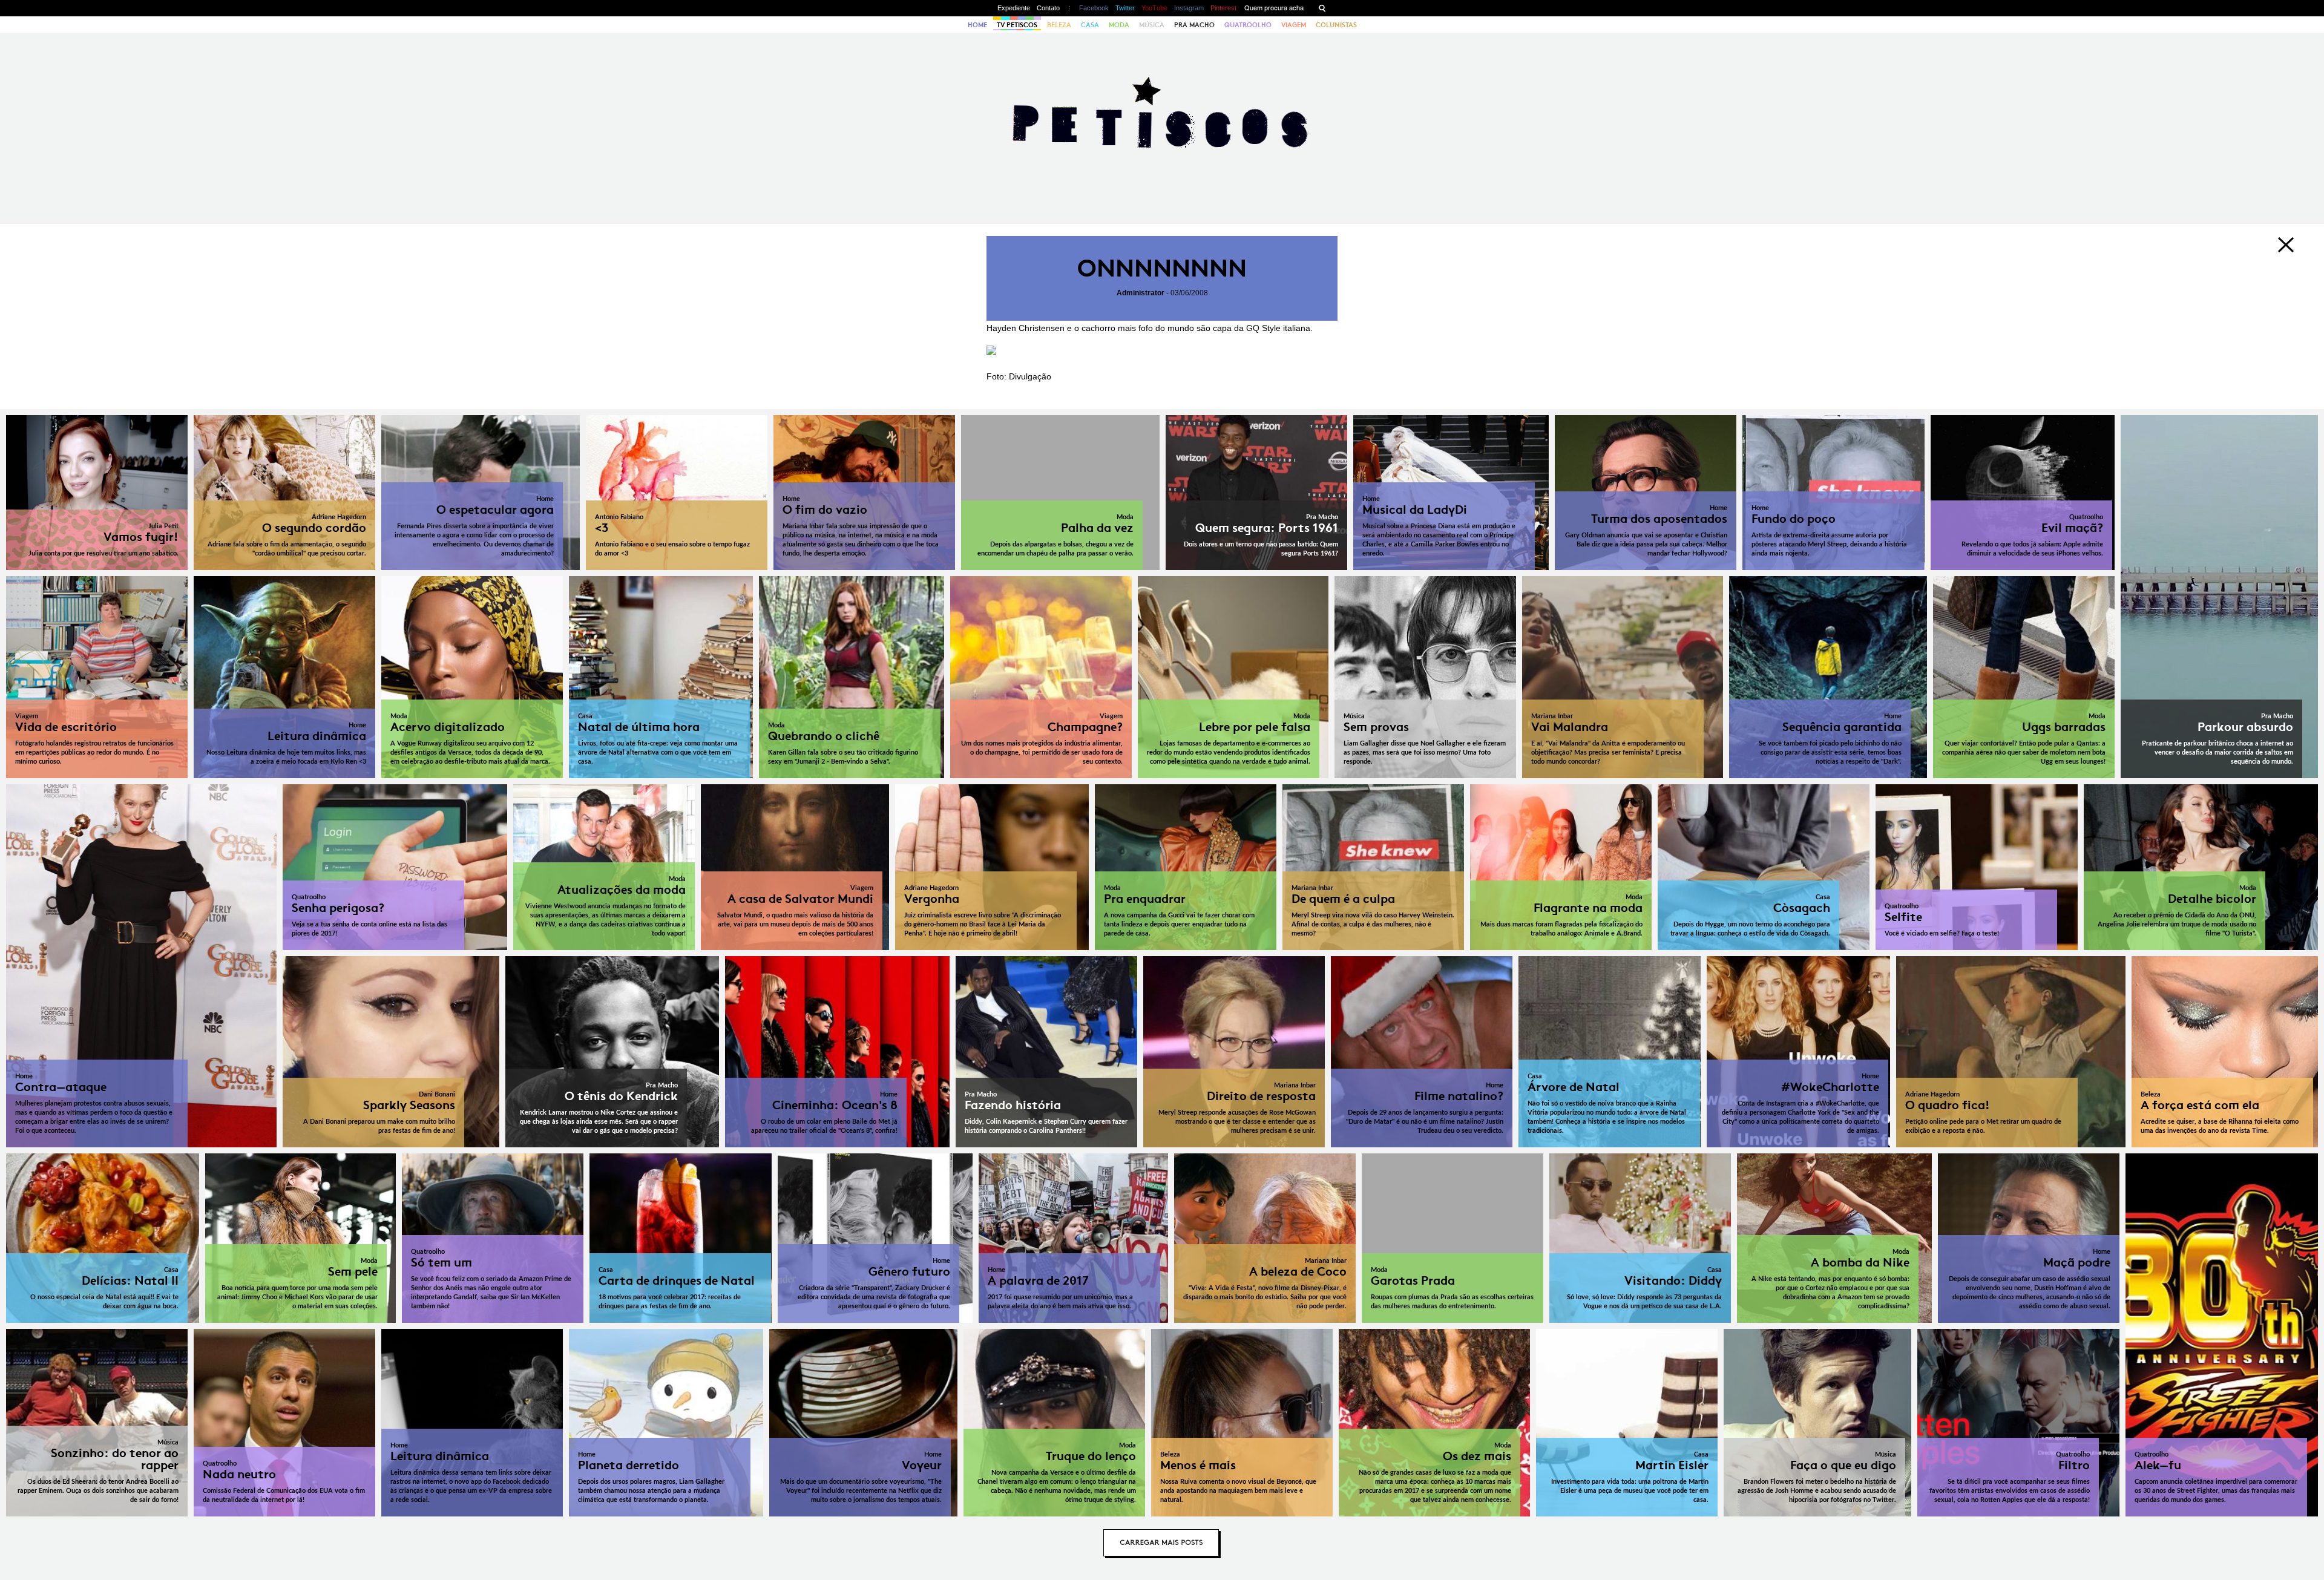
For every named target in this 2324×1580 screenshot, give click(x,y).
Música (1152, 25)
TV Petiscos (1017, 25)
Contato (1048, 8)
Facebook (1094, 8)
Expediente (1014, 8)
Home (977, 25)
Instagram (1189, 8)
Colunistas (1336, 25)
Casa (1090, 25)
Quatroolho (1248, 25)
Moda (1119, 25)
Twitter (1125, 8)
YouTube (1154, 8)
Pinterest (1223, 8)
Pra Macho (1194, 25)
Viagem (1294, 25)
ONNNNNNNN (1162, 268)
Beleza (1059, 25)
